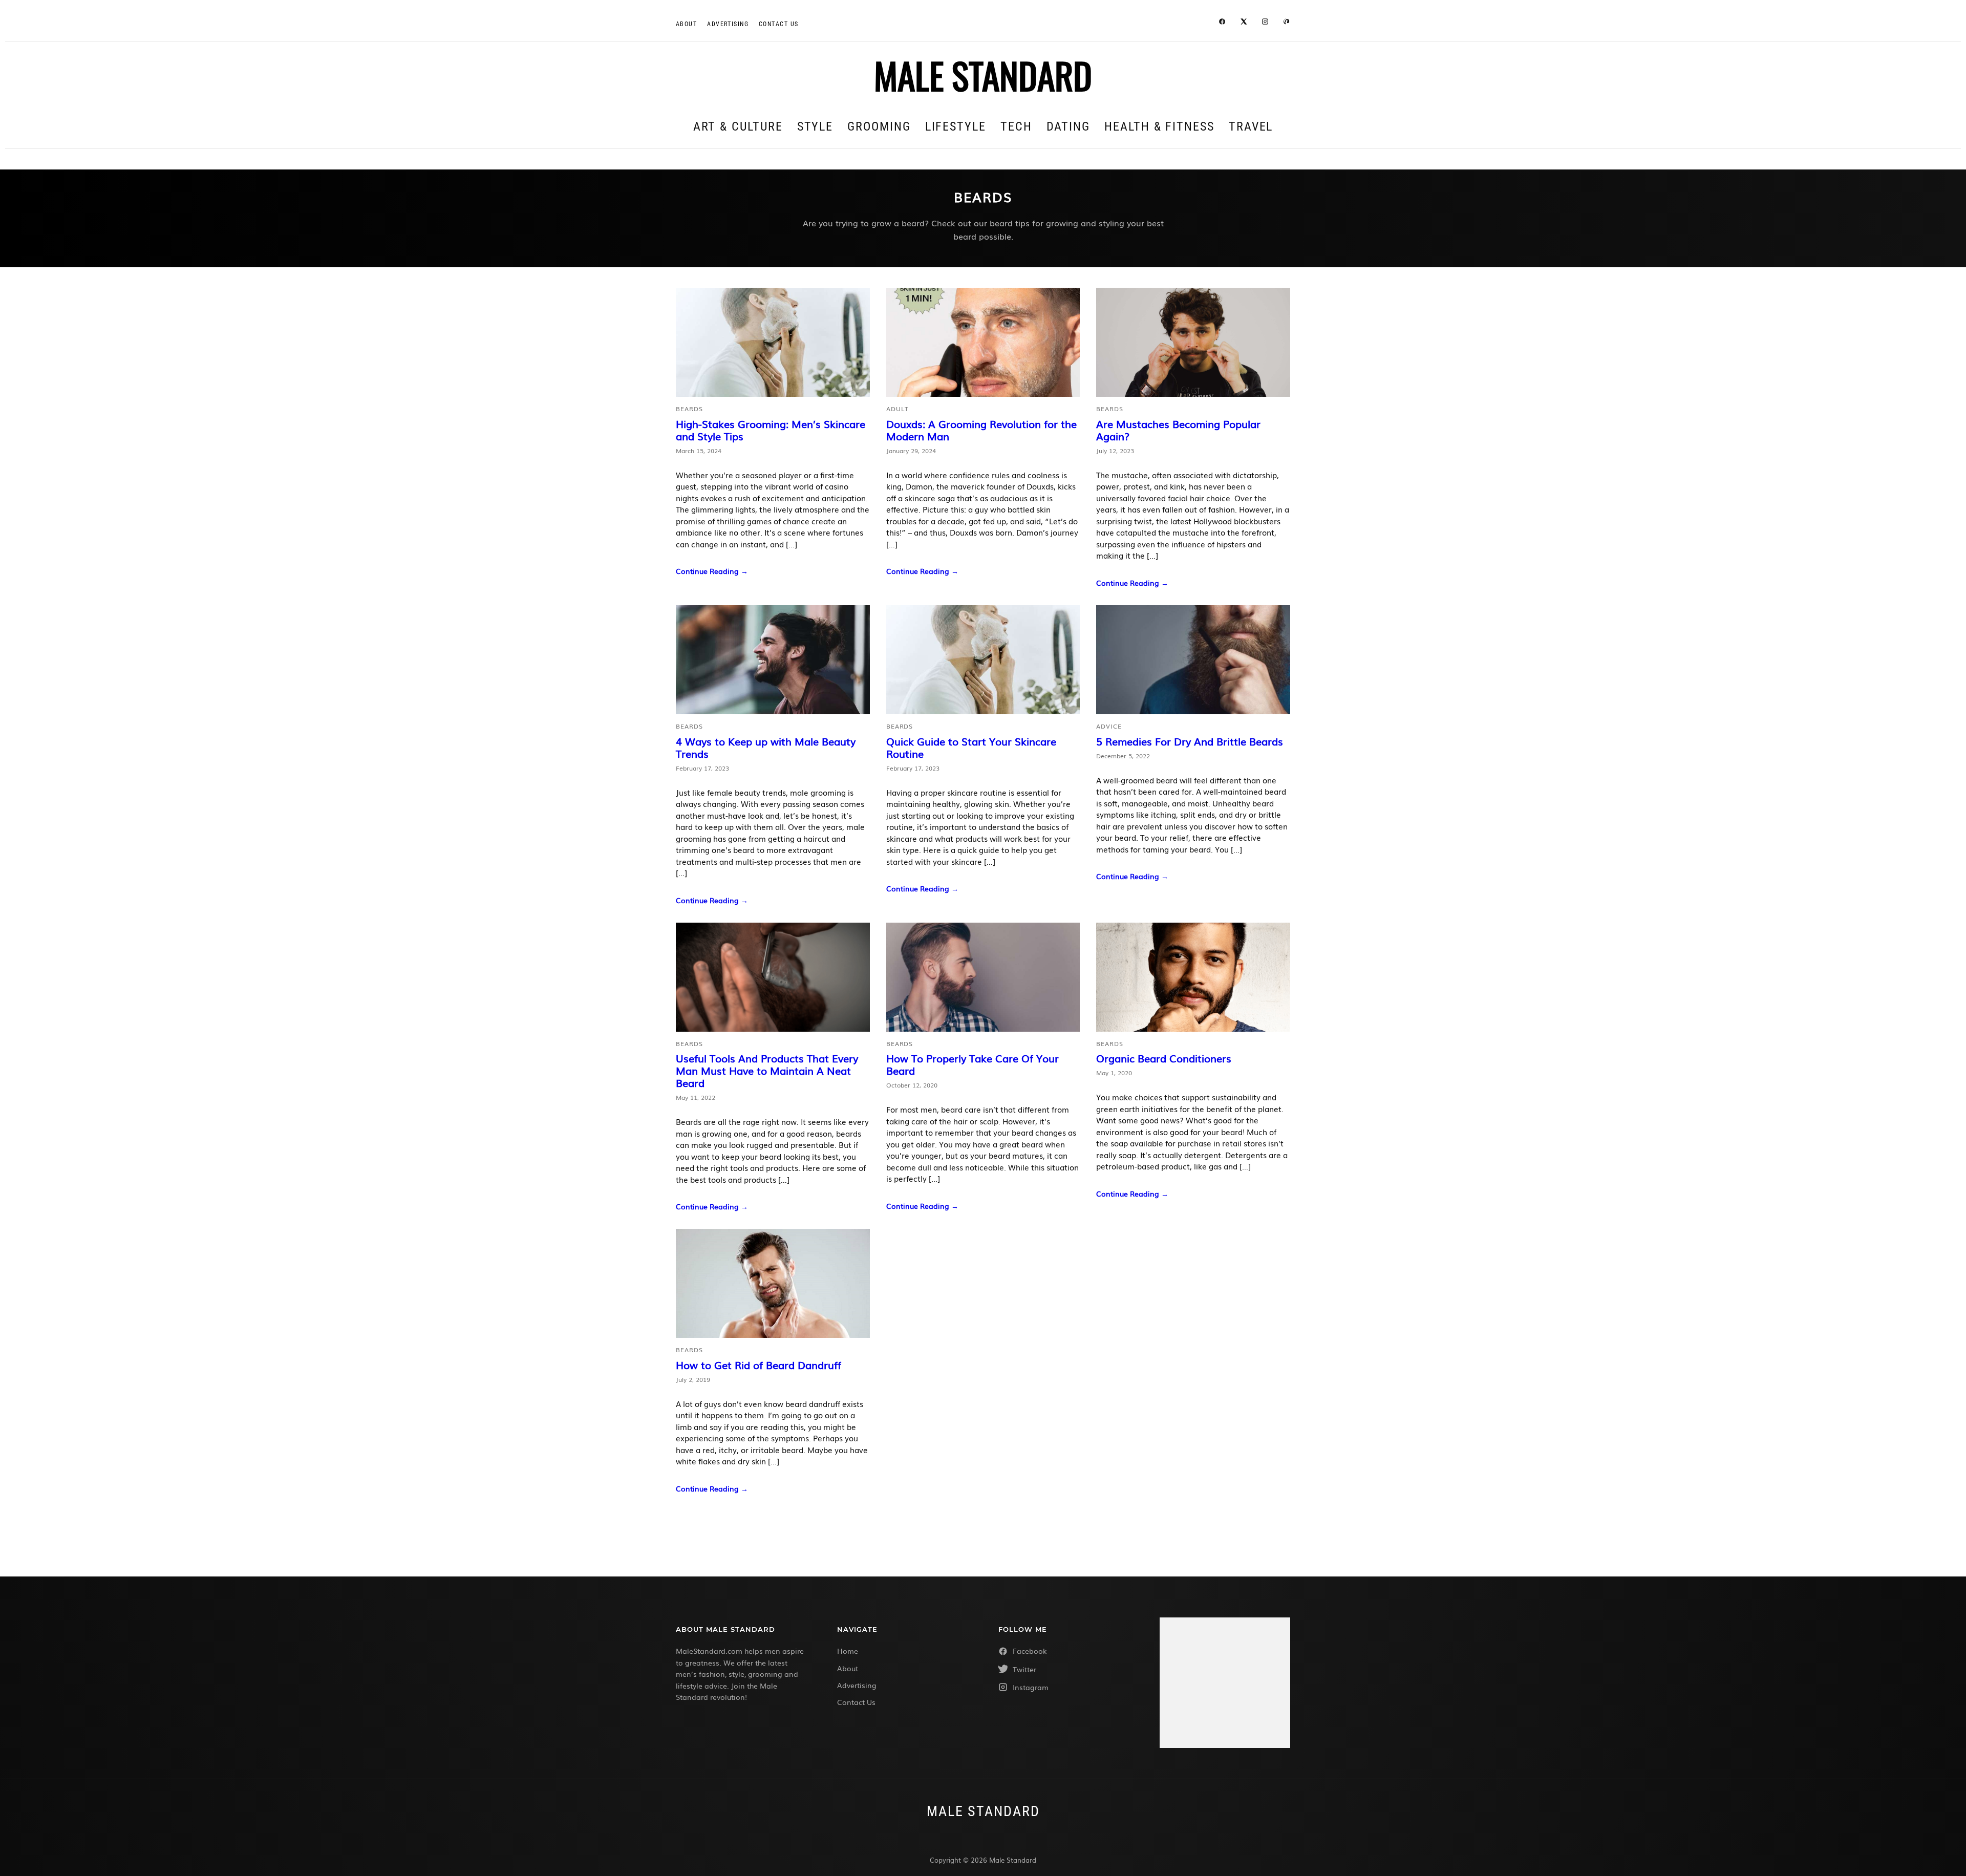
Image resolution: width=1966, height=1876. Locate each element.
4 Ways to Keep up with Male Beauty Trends (766, 747)
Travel (1251, 126)
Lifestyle (956, 126)
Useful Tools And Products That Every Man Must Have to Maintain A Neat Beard (767, 1070)
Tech (1016, 126)
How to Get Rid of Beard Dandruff (758, 1365)
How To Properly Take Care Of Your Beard (973, 1064)
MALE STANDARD (983, 75)
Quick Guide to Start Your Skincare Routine (971, 747)
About (686, 24)
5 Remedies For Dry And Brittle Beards (1190, 741)
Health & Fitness (1159, 126)
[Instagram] (1265, 23)
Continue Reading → (712, 571)
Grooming (879, 126)
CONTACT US (778, 24)
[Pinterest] (1287, 23)
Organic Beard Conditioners (1164, 1058)
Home (848, 1651)
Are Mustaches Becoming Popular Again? (1178, 430)
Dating (1069, 126)
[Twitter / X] (1244, 23)
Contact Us (856, 1702)
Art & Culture (738, 126)
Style (815, 126)
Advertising (728, 24)
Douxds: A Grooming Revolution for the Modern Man (981, 430)
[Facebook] (1222, 23)
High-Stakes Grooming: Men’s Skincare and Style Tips (771, 430)
